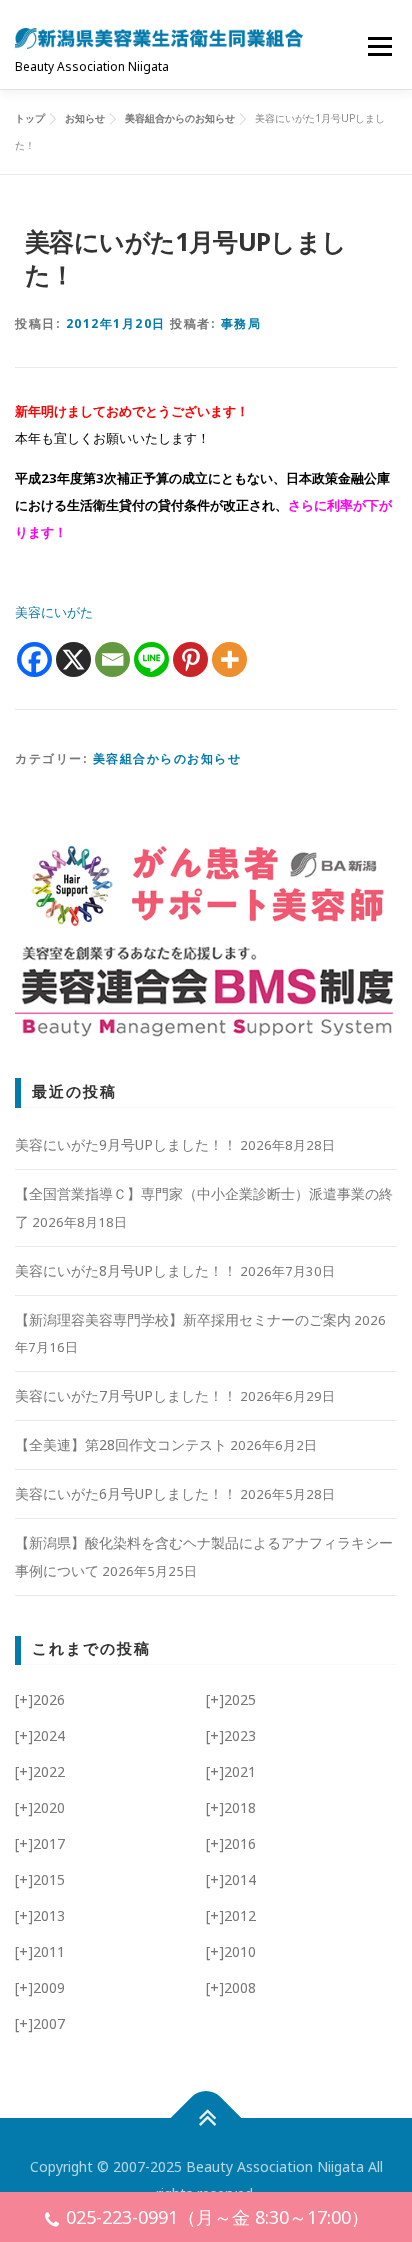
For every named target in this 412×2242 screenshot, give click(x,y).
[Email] (112, 659)
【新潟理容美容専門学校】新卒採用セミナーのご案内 (183, 1319)
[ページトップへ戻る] (206, 2118)
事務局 (241, 323)
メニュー (379, 46)
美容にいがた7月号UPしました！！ (126, 1395)
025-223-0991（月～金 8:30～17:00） (217, 2217)
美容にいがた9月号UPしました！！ (126, 1144)
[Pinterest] (190, 659)
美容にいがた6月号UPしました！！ (126, 1493)
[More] (229, 659)
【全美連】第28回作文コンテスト (121, 1444)
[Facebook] (34, 659)
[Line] (151, 659)
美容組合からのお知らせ (167, 758)
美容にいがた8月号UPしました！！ (126, 1270)
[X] (73, 659)
